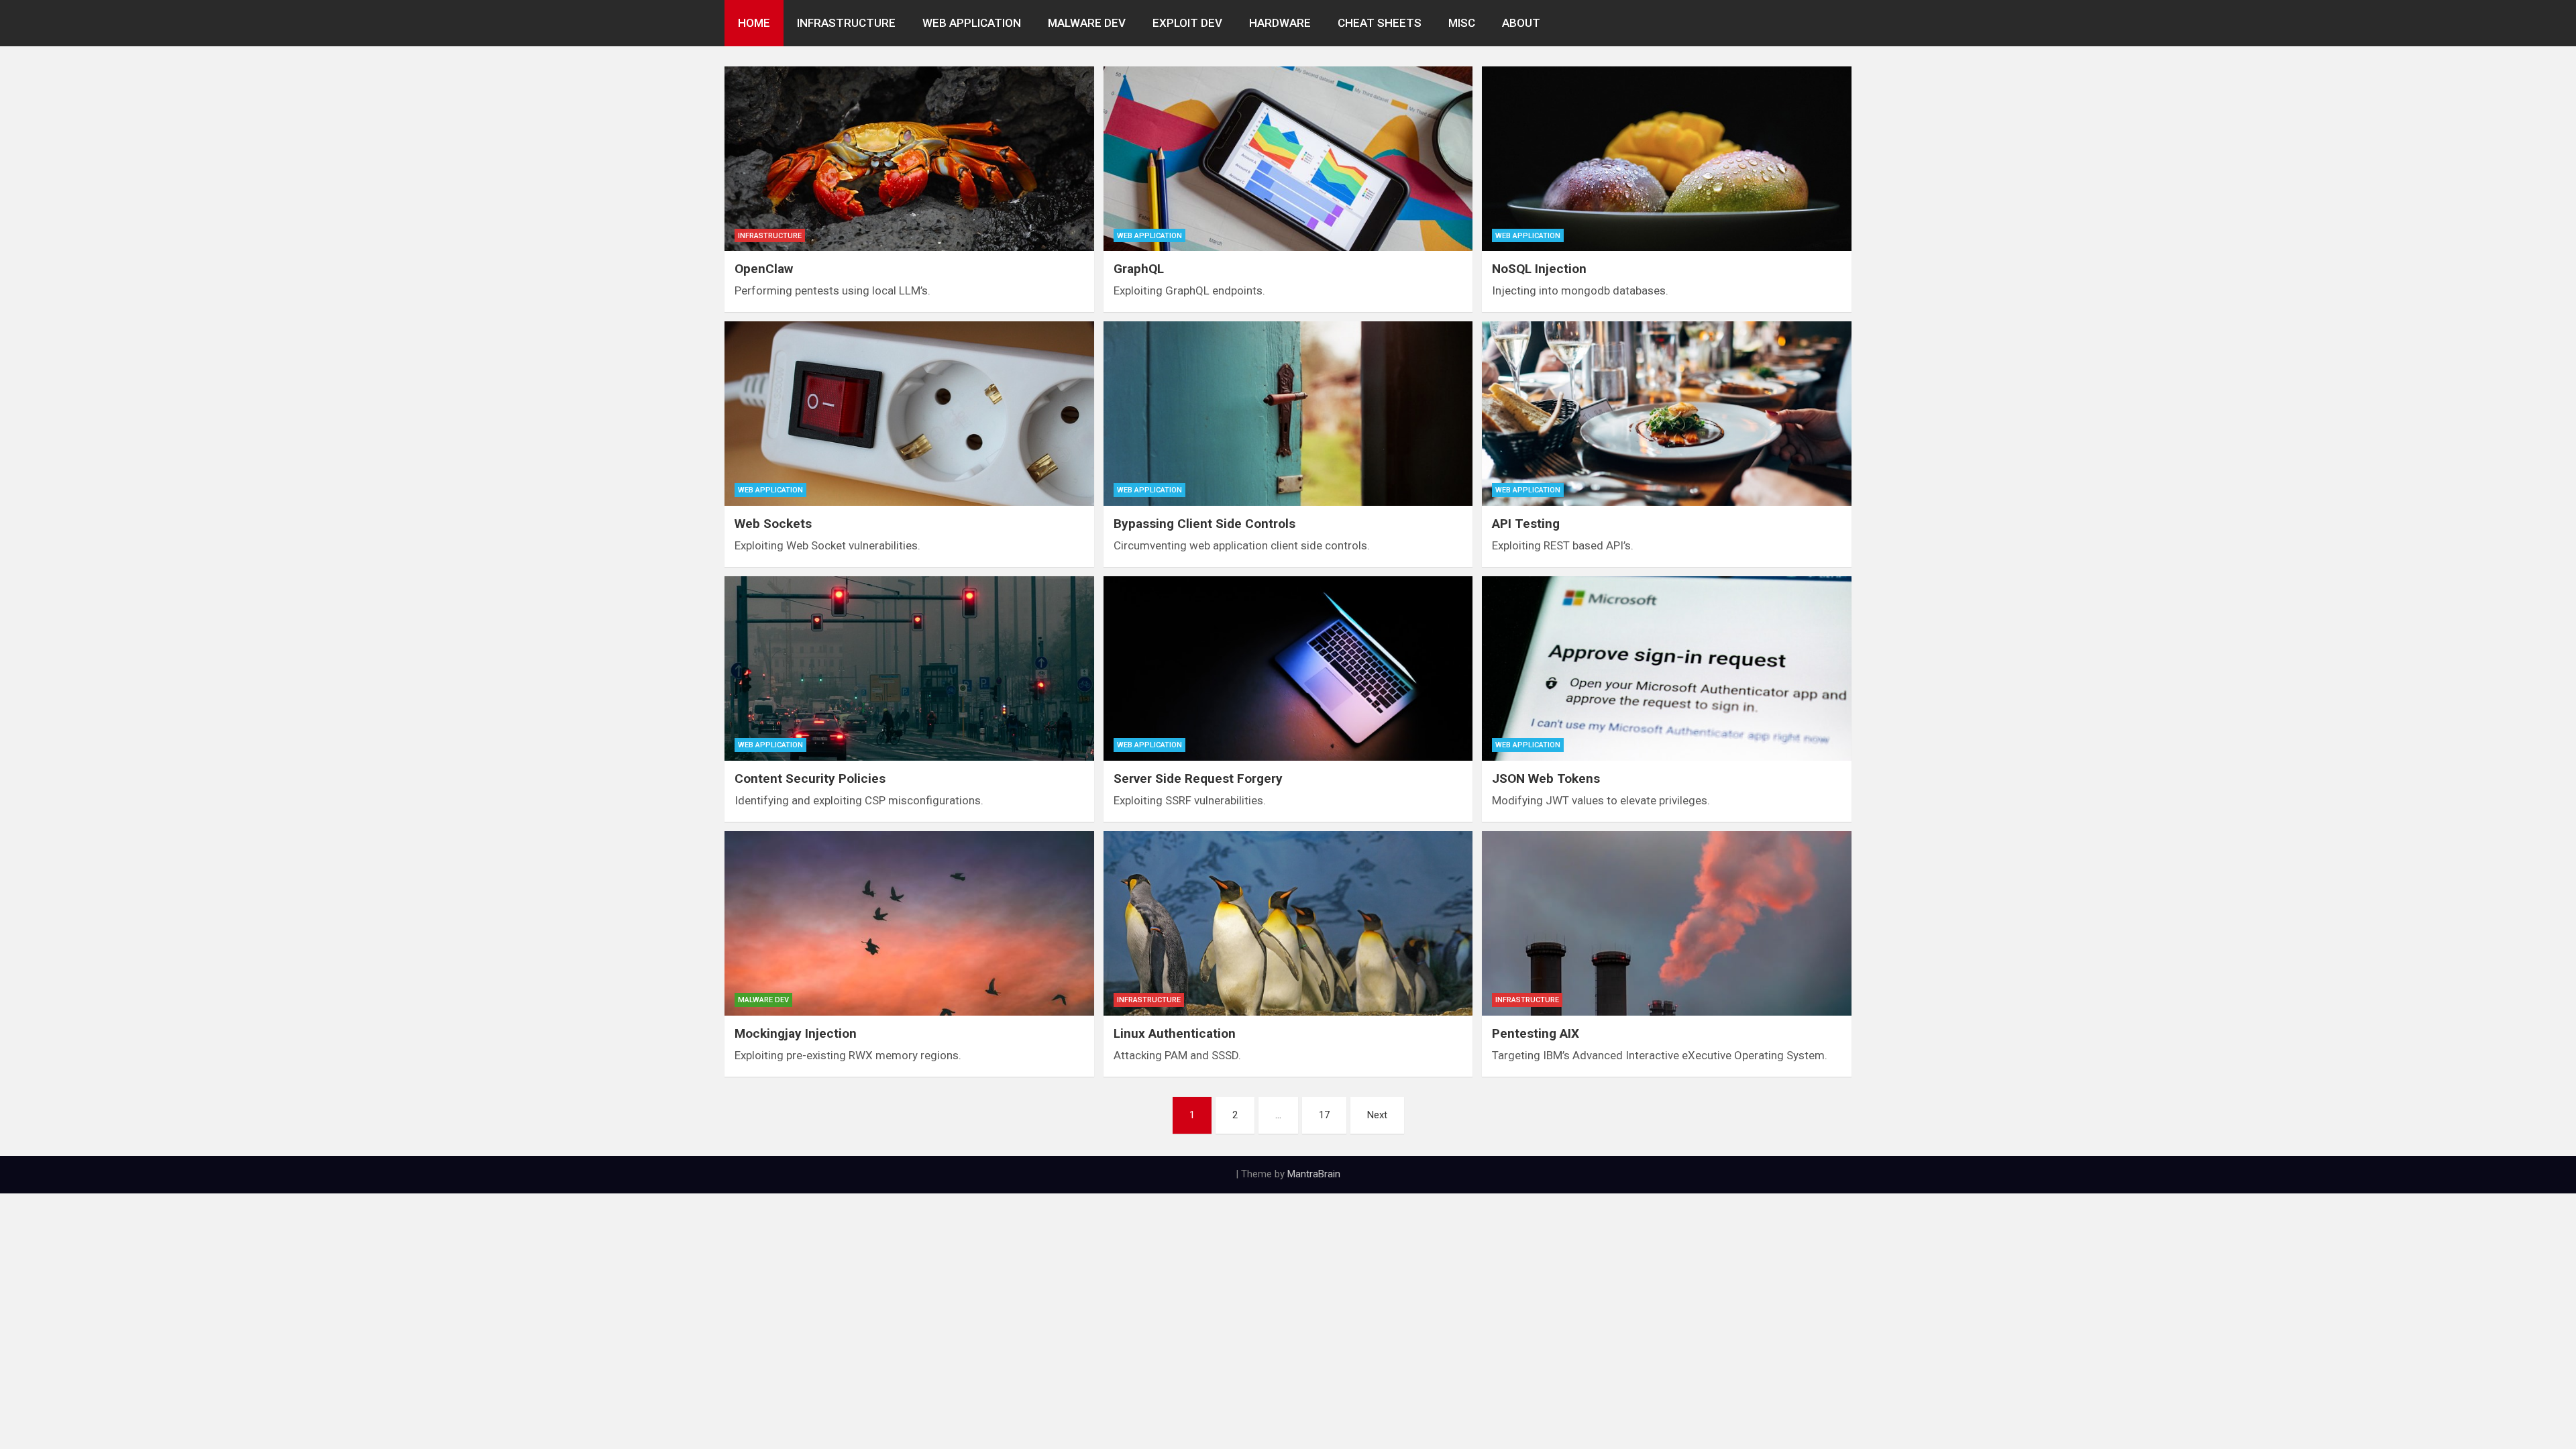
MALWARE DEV (1087, 23)
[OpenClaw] (909, 159)
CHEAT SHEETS (1380, 23)
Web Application (1149, 236)
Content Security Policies (810, 779)
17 (1324, 1115)
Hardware (1280, 23)
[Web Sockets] (909, 414)
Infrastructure (770, 236)
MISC (1462, 23)
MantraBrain (1314, 1174)
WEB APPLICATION (972, 23)
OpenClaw (764, 269)
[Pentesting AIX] (1667, 923)
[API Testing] (1667, 414)
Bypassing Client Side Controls (1204, 524)
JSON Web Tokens (1546, 779)
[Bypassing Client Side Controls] (1288, 414)
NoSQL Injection (1539, 269)
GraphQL (1139, 269)
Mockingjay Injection (796, 1033)
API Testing (1526, 524)
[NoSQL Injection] (1667, 159)
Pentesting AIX (1536, 1033)
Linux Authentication (1175, 1033)
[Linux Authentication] (1288, 923)
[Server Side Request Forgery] (1288, 668)
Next (1377, 1115)
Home (754, 23)
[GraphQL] (1288, 159)
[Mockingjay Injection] (909, 923)
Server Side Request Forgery (1198, 779)
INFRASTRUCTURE (846, 23)
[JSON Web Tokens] (1667, 668)
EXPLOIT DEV (1187, 23)
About (1521, 23)
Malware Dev (763, 1000)
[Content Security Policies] (909, 668)
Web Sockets (773, 524)
